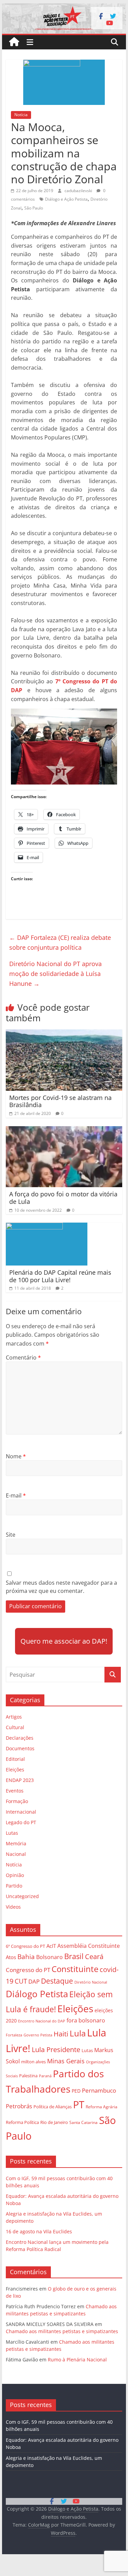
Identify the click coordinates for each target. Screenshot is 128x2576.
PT (79, 2105)
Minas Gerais (66, 2061)
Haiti (61, 2034)
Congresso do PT (28, 1970)
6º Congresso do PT (25, 1946)
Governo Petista (38, 2035)
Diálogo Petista (37, 1994)
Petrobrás (19, 2106)
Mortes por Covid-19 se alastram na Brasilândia (60, 1101)
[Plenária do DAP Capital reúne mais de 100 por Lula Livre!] (47, 1227)
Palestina (28, 2076)
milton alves (33, 2062)
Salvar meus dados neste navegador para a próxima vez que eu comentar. (61, 1587)
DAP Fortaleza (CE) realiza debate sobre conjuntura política (60, 942)
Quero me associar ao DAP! (64, 1641)
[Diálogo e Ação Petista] (64, 7)
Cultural (15, 1727)
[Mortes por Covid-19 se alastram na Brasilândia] (64, 1034)
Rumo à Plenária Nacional (77, 2360)
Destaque (57, 1981)
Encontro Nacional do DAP (42, 2021)
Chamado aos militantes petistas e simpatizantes (62, 2331)
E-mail (16, 1495)
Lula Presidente (56, 2050)
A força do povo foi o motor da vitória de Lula (63, 1198)
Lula (78, 2033)
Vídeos (13, 1907)
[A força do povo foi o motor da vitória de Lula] (64, 1130)
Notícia (21, 115)
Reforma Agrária (102, 2107)
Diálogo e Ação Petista (66, 199)
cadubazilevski (79, 191)
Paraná (45, 2076)
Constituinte (75, 1969)
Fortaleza (14, 2035)
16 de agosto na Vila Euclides (39, 2231)
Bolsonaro (49, 1957)
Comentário (23, 1357)
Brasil (74, 1956)
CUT (21, 1981)
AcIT (51, 1946)
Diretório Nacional (91, 1982)
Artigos (14, 1717)
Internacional (21, 1812)
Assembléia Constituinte (89, 1946)
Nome (16, 1456)
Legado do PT (21, 1822)
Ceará (94, 1957)
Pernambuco (99, 2090)
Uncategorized (22, 1896)
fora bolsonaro (86, 2020)
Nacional (16, 1854)
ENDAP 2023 (20, 1780)
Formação (17, 1801)
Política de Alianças (53, 2107)
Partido (14, 1886)
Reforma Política (22, 2122)
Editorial (15, 1759)
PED (76, 2091)
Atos (11, 1957)
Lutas (12, 1833)
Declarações (20, 1738)
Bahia (26, 1957)
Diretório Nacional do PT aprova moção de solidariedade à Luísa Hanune (55, 974)
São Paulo (34, 208)
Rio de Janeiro (54, 2122)
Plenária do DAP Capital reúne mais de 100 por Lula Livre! (60, 1276)
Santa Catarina (83, 2122)
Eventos (15, 1791)
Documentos (20, 1748)
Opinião (15, 1875)
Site (11, 1535)
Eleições (15, 1770)
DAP (34, 1981)
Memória (16, 1843)
